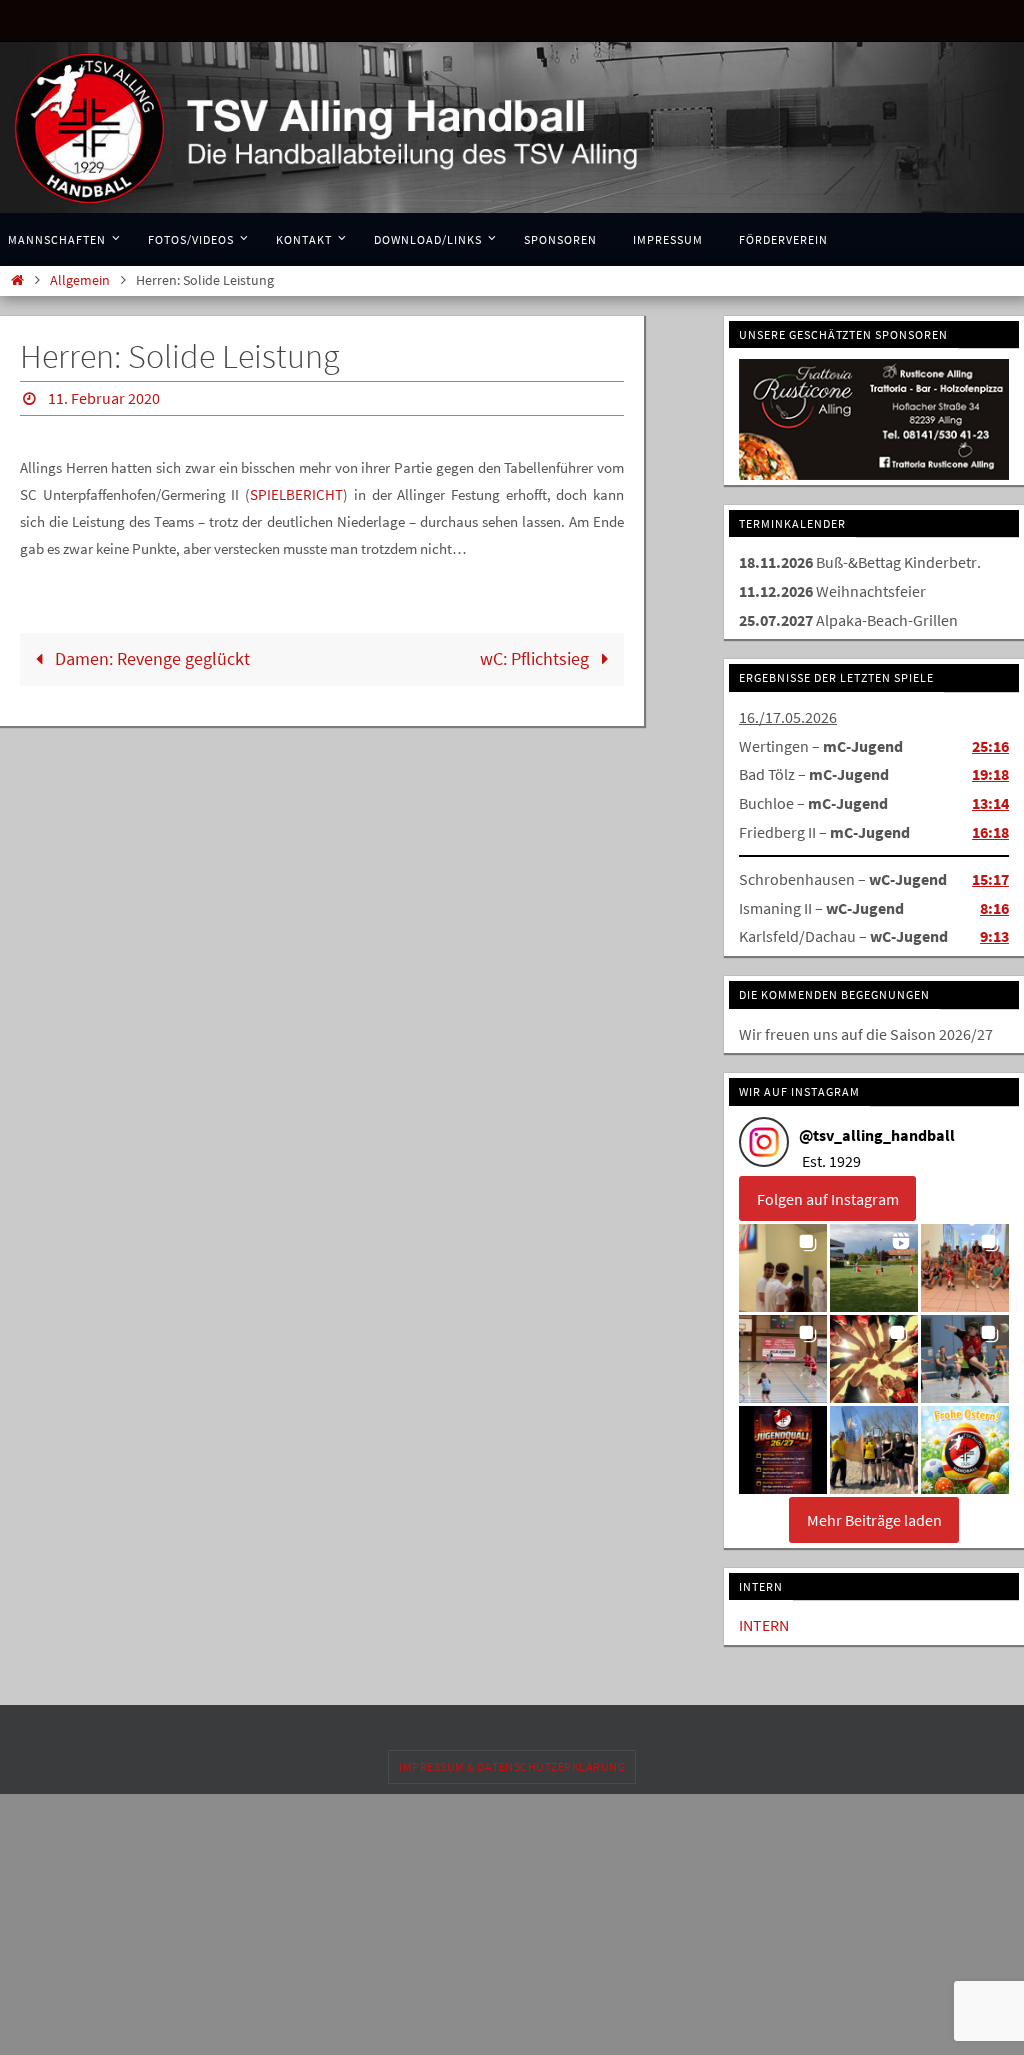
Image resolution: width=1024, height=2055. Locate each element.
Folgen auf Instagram (828, 1195)
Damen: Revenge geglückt (150, 653)
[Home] (17, 280)
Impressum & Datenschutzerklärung (512, 1763)
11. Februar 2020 (104, 396)
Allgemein (80, 280)
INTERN (764, 1622)
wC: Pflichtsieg (536, 653)
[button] (783, 1265)
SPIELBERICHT (296, 489)
